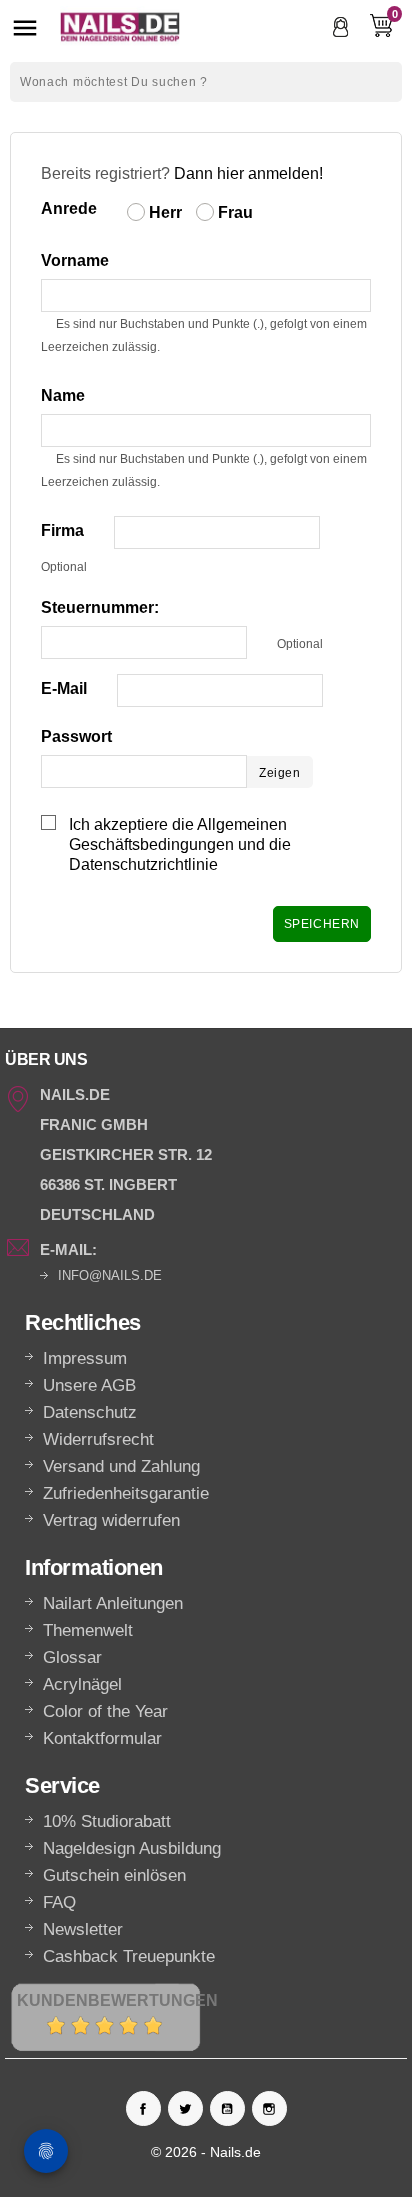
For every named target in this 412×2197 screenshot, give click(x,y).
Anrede (69, 208)
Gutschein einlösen (114, 1875)
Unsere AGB (89, 1385)
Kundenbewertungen (117, 2000)
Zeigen (280, 773)
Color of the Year (105, 1711)
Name (63, 395)
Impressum (85, 1358)
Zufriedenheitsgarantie (126, 1493)
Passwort (76, 736)
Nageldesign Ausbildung (132, 1848)
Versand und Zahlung (121, 1466)
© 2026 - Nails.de (206, 2152)
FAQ (59, 1902)
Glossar (72, 1657)
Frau (233, 212)
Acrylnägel (82, 1684)
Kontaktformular (102, 1738)
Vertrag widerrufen (111, 1520)
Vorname (75, 260)
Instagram (269, 2108)
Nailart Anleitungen (113, 1603)
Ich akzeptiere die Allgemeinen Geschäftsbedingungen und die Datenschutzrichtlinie (180, 844)
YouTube (227, 2108)
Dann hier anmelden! (248, 173)
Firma (62, 530)
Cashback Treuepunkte (129, 1956)
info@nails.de (110, 1275)
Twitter (185, 2108)
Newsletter (83, 1929)
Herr (163, 212)
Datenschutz (90, 1412)
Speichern (322, 924)
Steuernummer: (100, 607)
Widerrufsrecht (98, 1439)
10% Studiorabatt (107, 1821)
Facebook (143, 2108)
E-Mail (64, 688)
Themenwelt (88, 1630)
